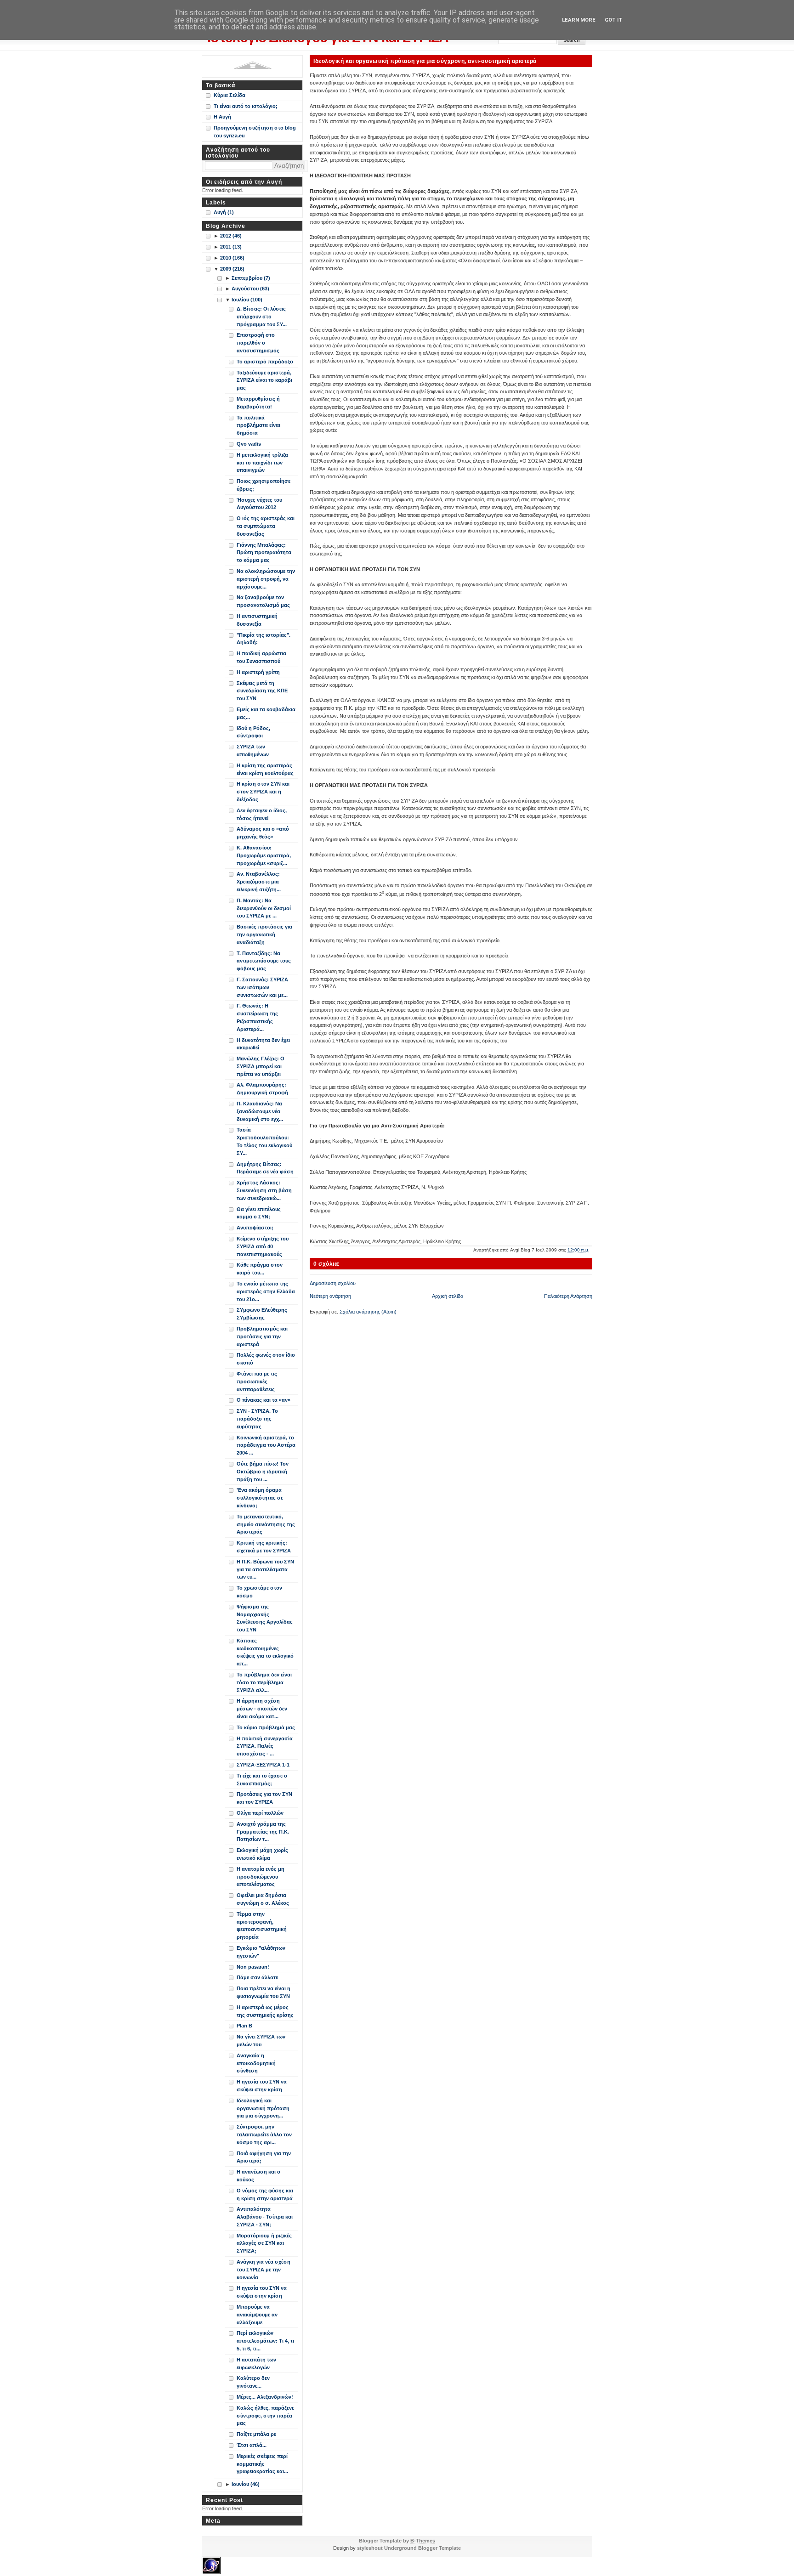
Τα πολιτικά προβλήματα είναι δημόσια (258, 425)
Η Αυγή (222, 117)
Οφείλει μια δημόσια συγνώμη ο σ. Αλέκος (263, 1899)
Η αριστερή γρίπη (258, 672)
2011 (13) (231, 247)
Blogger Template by (397, 2541)
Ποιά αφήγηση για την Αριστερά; (264, 2157)
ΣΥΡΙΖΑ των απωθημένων (253, 750)
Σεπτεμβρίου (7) (251, 278)
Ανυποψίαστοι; (255, 1228)
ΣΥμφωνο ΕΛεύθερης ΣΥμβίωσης (262, 1314)
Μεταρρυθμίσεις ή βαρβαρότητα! (258, 403)
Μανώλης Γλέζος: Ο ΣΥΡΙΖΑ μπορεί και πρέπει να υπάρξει (261, 1066)
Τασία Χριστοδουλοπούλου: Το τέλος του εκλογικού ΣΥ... (264, 1141)
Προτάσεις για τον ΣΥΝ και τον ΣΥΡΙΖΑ (264, 1798)
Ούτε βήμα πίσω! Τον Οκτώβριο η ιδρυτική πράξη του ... (263, 1472)
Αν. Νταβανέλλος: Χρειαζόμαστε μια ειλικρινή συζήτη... (259, 882)
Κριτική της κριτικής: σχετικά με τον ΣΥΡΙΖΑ (264, 1547)
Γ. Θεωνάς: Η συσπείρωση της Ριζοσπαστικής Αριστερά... (257, 1017)
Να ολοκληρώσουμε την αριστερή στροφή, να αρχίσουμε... (266, 579)
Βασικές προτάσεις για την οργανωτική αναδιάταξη (264, 934)
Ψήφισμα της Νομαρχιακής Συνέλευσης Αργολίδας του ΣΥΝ (265, 1618)
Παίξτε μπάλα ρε (256, 2434)
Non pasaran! (253, 1967)
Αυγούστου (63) (250, 289)
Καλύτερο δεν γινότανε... (253, 2382)
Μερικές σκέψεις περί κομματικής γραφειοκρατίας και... (262, 2464)
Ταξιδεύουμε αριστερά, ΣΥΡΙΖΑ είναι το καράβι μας (264, 380)
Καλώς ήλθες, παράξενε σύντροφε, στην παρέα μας (265, 2416)
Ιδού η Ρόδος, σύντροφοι (253, 732)
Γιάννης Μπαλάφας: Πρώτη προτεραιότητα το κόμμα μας (264, 553)
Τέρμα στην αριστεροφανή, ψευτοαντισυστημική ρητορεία (262, 1925)
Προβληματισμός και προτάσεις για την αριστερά (262, 1336)
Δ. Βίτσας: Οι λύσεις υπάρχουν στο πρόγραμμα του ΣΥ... (262, 317)
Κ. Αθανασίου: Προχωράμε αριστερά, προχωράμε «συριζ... (264, 855)
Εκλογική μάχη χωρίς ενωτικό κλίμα (262, 1854)
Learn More (579, 20)
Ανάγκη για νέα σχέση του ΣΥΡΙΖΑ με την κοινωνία (264, 2270)
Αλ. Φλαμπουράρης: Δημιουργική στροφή (262, 1089)
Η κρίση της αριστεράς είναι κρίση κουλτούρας (265, 769)
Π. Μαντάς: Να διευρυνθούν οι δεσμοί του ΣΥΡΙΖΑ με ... (264, 908)
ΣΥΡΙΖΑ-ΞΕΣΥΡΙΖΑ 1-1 (263, 1765)
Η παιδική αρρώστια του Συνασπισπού (261, 657)
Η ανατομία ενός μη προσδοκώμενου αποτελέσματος (261, 1877)
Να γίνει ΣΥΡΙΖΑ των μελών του (261, 2041)
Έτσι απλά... (252, 2445)
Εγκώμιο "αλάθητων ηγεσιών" (261, 1952)
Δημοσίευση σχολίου (333, 1283)
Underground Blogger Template (423, 2548)
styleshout (370, 2548)
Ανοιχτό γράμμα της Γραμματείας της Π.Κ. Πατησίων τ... (263, 1832)
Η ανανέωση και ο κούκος (258, 2176)
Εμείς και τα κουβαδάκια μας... (266, 713)
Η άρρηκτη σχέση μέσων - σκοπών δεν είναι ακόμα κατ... (262, 1709)
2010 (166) (232, 258)
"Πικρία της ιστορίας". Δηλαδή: (264, 639)
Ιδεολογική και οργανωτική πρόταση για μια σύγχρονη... (263, 2108)
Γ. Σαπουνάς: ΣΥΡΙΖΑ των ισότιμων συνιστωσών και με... (262, 987)
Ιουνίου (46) (246, 2484)
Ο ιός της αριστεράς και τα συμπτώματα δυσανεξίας (266, 526)
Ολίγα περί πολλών (260, 1813)
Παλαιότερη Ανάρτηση (568, 1296)
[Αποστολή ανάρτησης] (592, 1250)
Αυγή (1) (224, 212)
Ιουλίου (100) (247, 300)
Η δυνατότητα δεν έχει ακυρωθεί (263, 1044)
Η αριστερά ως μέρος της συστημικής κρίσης (265, 2011)
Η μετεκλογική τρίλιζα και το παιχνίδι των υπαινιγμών (262, 463)
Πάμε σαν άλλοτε (257, 1977)
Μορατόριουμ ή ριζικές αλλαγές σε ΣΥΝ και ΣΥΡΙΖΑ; (264, 2243)
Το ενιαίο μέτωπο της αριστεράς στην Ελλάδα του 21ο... (266, 1291)
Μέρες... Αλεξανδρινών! (265, 2397)
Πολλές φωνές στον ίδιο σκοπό (266, 1359)
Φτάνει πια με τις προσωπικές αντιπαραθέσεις (257, 1381)
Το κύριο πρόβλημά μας (266, 1727)
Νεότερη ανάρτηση (330, 1296)
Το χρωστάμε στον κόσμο (259, 1592)
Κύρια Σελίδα (230, 95)
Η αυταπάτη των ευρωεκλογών (256, 2364)
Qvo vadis (249, 444)
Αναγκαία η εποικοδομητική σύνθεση (256, 2063)
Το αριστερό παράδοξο (265, 362)
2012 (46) (231, 236)
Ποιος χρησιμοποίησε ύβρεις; (264, 485)
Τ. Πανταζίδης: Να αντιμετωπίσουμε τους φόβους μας (264, 961)
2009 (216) (232, 269)
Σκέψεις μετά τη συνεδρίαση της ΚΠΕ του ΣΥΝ (262, 691)
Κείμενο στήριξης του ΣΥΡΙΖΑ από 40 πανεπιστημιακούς (263, 1246)
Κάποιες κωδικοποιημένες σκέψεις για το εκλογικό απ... (265, 1652)
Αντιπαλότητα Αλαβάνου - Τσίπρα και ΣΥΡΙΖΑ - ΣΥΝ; (265, 2217)
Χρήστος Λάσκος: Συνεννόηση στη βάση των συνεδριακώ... (264, 1190)
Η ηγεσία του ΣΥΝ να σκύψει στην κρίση (262, 2086)
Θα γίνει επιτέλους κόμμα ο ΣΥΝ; (259, 1213)
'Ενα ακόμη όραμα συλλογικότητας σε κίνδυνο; (260, 1498)
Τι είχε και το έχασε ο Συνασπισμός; (262, 1780)
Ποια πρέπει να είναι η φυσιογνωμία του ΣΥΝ (264, 1992)
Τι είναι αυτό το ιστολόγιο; (246, 106)
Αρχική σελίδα (448, 1296)
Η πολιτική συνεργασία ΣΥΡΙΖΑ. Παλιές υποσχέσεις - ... (265, 1746)
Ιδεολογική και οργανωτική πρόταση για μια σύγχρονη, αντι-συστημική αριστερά (425, 61)
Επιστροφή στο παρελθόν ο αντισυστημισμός (258, 343)
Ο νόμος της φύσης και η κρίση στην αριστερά (265, 2194)
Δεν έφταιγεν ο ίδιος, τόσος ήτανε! (262, 814)
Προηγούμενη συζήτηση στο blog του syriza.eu (255, 132)
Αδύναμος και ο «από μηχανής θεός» (263, 833)
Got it (613, 20)
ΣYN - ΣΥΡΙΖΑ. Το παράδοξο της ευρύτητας (257, 1419)
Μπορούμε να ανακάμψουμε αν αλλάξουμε (257, 2315)
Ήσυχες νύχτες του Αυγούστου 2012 (259, 504)
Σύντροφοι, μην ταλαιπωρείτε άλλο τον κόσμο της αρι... (264, 2134)
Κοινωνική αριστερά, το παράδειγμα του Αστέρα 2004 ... (266, 1445)
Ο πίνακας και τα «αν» (264, 1400)
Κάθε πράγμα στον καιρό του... (260, 1269)
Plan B (244, 2026)
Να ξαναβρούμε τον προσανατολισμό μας (263, 601)
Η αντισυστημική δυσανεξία (257, 620)
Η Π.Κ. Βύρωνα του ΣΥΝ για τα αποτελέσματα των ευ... (265, 1569)
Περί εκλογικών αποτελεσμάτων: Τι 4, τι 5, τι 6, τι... (265, 2341)
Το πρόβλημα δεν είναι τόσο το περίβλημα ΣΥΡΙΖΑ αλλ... (264, 1682)
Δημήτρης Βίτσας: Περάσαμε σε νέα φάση (265, 1168)
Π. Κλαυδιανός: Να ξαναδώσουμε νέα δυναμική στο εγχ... (260, 1111)
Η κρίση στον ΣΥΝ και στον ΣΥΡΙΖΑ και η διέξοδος (263, 792)
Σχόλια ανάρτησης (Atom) (368, 1312)
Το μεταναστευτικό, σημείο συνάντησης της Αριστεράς (266, 1524)
